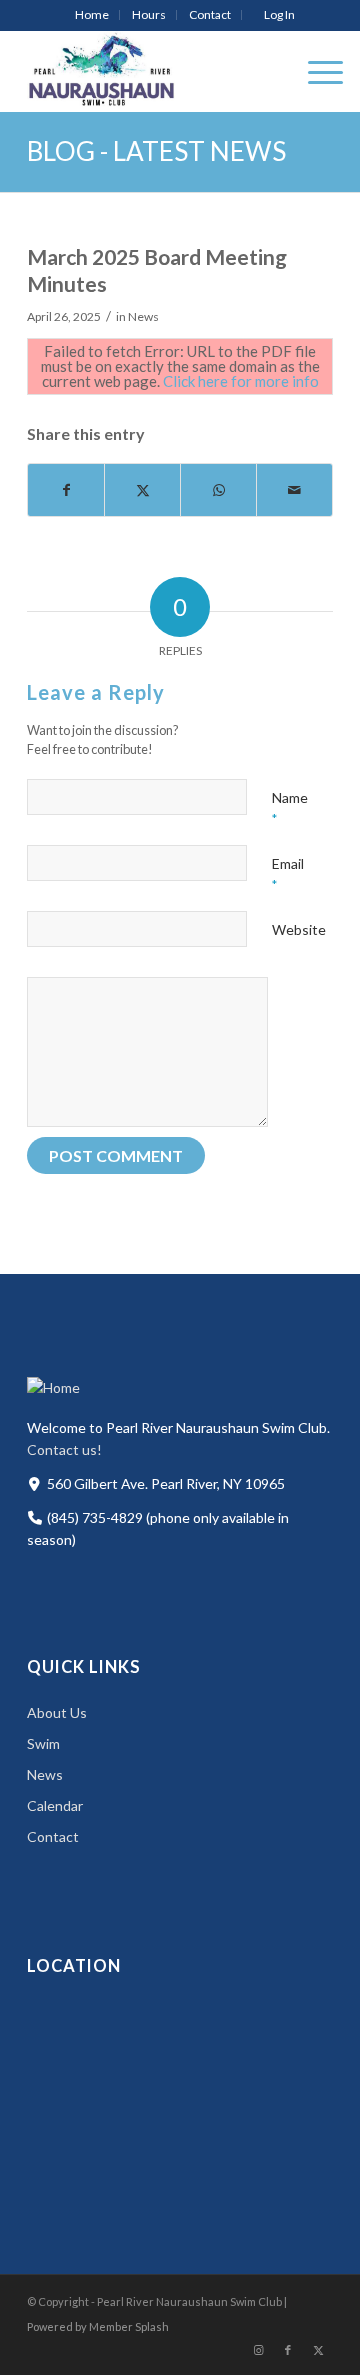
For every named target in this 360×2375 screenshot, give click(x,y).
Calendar (55, 1805)
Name (290, 808)
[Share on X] (142, 490)
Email (288, 874)
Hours (149, 14)
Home (92, 14)
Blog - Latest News (156, 151)
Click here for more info (241, 381)
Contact (210, 14)
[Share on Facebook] (66, 490)
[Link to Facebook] (288, 2350)
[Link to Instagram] (258, 2350)
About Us (57, 1712)
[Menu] (315, 71)
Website (299, 929)
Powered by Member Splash (98, 2326)
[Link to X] (318, 2350)
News (143, 316)
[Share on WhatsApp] (218, 490)
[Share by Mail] (294, 490)
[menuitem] (92, 15)
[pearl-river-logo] (149, 71)
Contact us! (64, 1449)
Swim (43, 1743)
